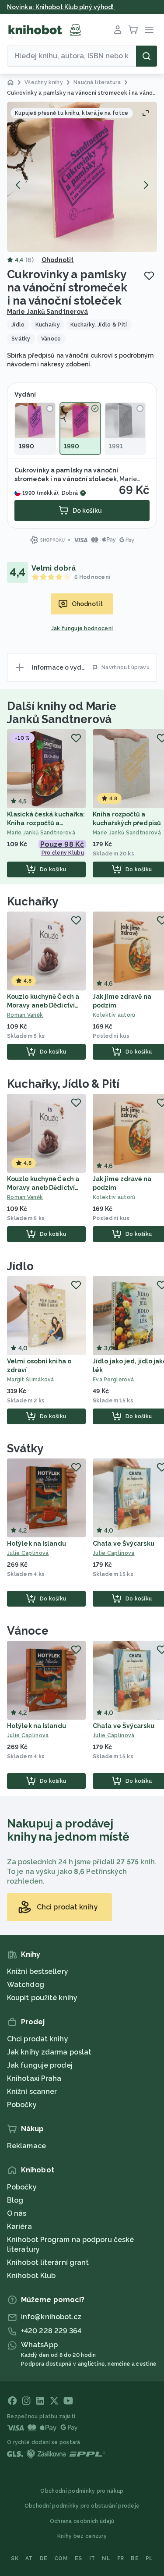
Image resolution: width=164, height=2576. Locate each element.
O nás (17, 2213)
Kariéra (19, 2227)
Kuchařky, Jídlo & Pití (63, 1084)
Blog (15, 2200)
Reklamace (26, 2146)
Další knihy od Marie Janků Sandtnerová (62, 713)
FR (121, 2558)
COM (61, 2558)
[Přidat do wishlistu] (149, 276)
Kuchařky (33, 901)
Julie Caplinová (28, 1553)
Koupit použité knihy (42, 1998)
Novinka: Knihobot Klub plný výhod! (61, 7)
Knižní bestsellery (38, 1971)
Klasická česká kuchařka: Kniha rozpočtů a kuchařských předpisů (46, 823)
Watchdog (26, 1985)
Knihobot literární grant (48, 2262)
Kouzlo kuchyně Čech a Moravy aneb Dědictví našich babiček (43, 1005)
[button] (82, 177)
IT (92, 2558)
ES (79, 2558)
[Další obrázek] (146, 185)
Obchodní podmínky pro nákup (82, 2491)
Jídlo (20, 1266)
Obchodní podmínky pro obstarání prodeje (82, 2506)
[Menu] (149, 30)
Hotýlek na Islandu (37, 1543)
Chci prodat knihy (38, 2039)
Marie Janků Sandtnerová (47, 312)
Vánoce (28, 1631)
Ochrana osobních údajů (82, 2521)
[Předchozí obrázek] (18, 185)
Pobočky (22, 2105)
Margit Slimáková (31, 1380)
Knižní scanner (32, 2092)
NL (106, 2558)
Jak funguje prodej (40, 2065)
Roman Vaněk (25, 1015)
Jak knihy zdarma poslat (49, 2052)
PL (149, 2558)
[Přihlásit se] (118, 30)
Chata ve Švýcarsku (124, 1543)
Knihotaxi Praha (34, 2078)
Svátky (25, 1448)
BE (135, 2558)
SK (15, 2558)
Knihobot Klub (31, 2276)
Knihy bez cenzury (82, 2536)
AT (29, 2558)
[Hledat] (147, 56)
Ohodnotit (58, 260)
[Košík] (133, 30)
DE (44, 2558)
